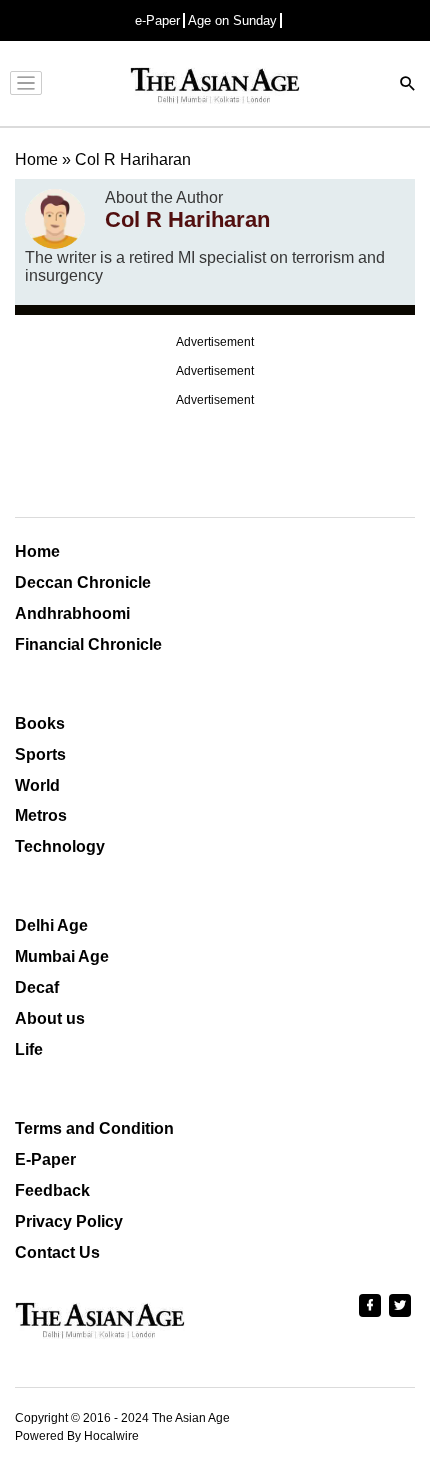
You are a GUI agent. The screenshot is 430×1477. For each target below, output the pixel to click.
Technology (60, 846)
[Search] (408, 85)
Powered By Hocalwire (77, 1436)
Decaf (37, 987)
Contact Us (57, 1252)
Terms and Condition (94, 1128)
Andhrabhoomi (72, 613)
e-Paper (157, 20)
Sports (40, 754)
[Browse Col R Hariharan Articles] (55, 219)
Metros (41, 815)
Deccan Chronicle (83, 582)
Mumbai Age (62, 956)
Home (37, 551)
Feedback (52, 1190)
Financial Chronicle (88, 644)
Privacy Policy (69, 1221)
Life (29, 1049)
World (37, 785)
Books (40, 723)
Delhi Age (51, 925)
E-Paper (45, 1159)
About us (50, 1018)
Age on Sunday (232, 20)
